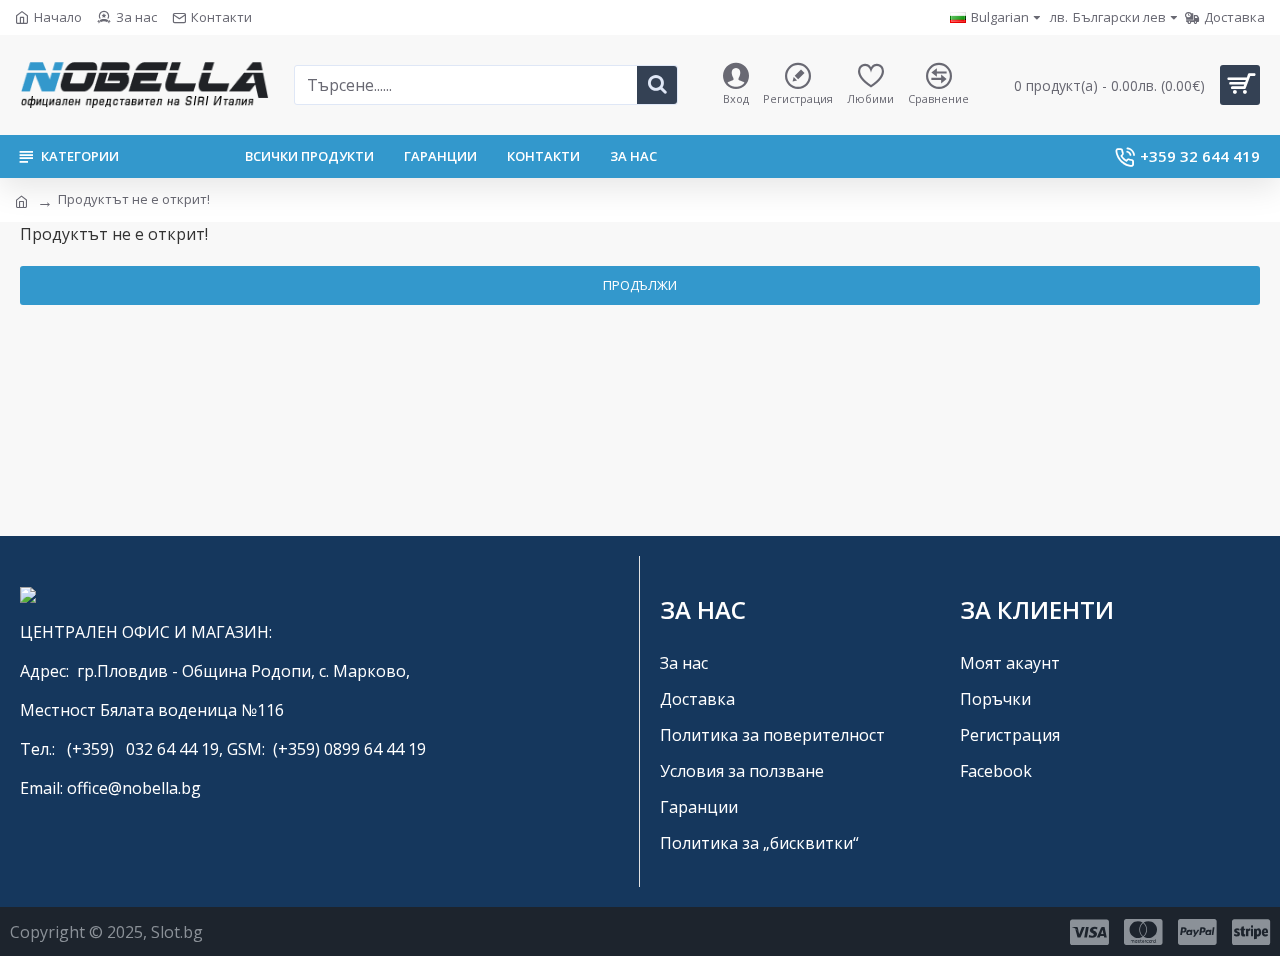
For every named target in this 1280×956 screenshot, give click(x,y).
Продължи (640, 285)
